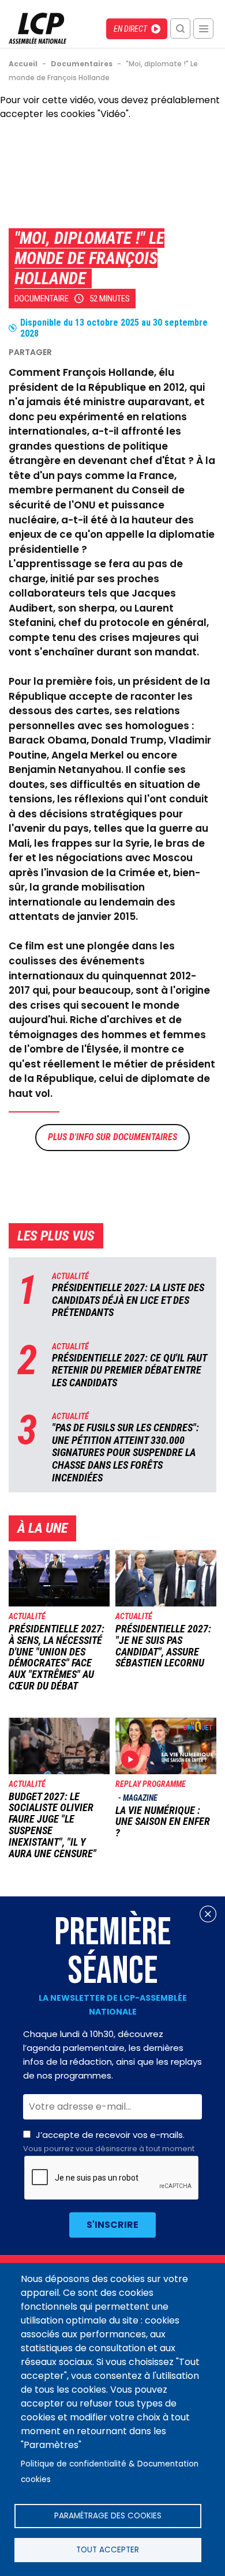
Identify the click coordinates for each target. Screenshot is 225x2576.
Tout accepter (108, 2550)
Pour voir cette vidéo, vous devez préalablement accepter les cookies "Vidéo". (110, 107)
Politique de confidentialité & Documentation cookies (110, 2472)
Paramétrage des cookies (108, 2516)
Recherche (180, 29)
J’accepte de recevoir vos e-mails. (109, 2141)
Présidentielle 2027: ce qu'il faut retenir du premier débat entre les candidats (129, 1370)
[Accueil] (37, 41)
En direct (130, 29)
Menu (203, 29)
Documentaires (145, 1137)
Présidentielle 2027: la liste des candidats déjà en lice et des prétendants (128, 1300)
